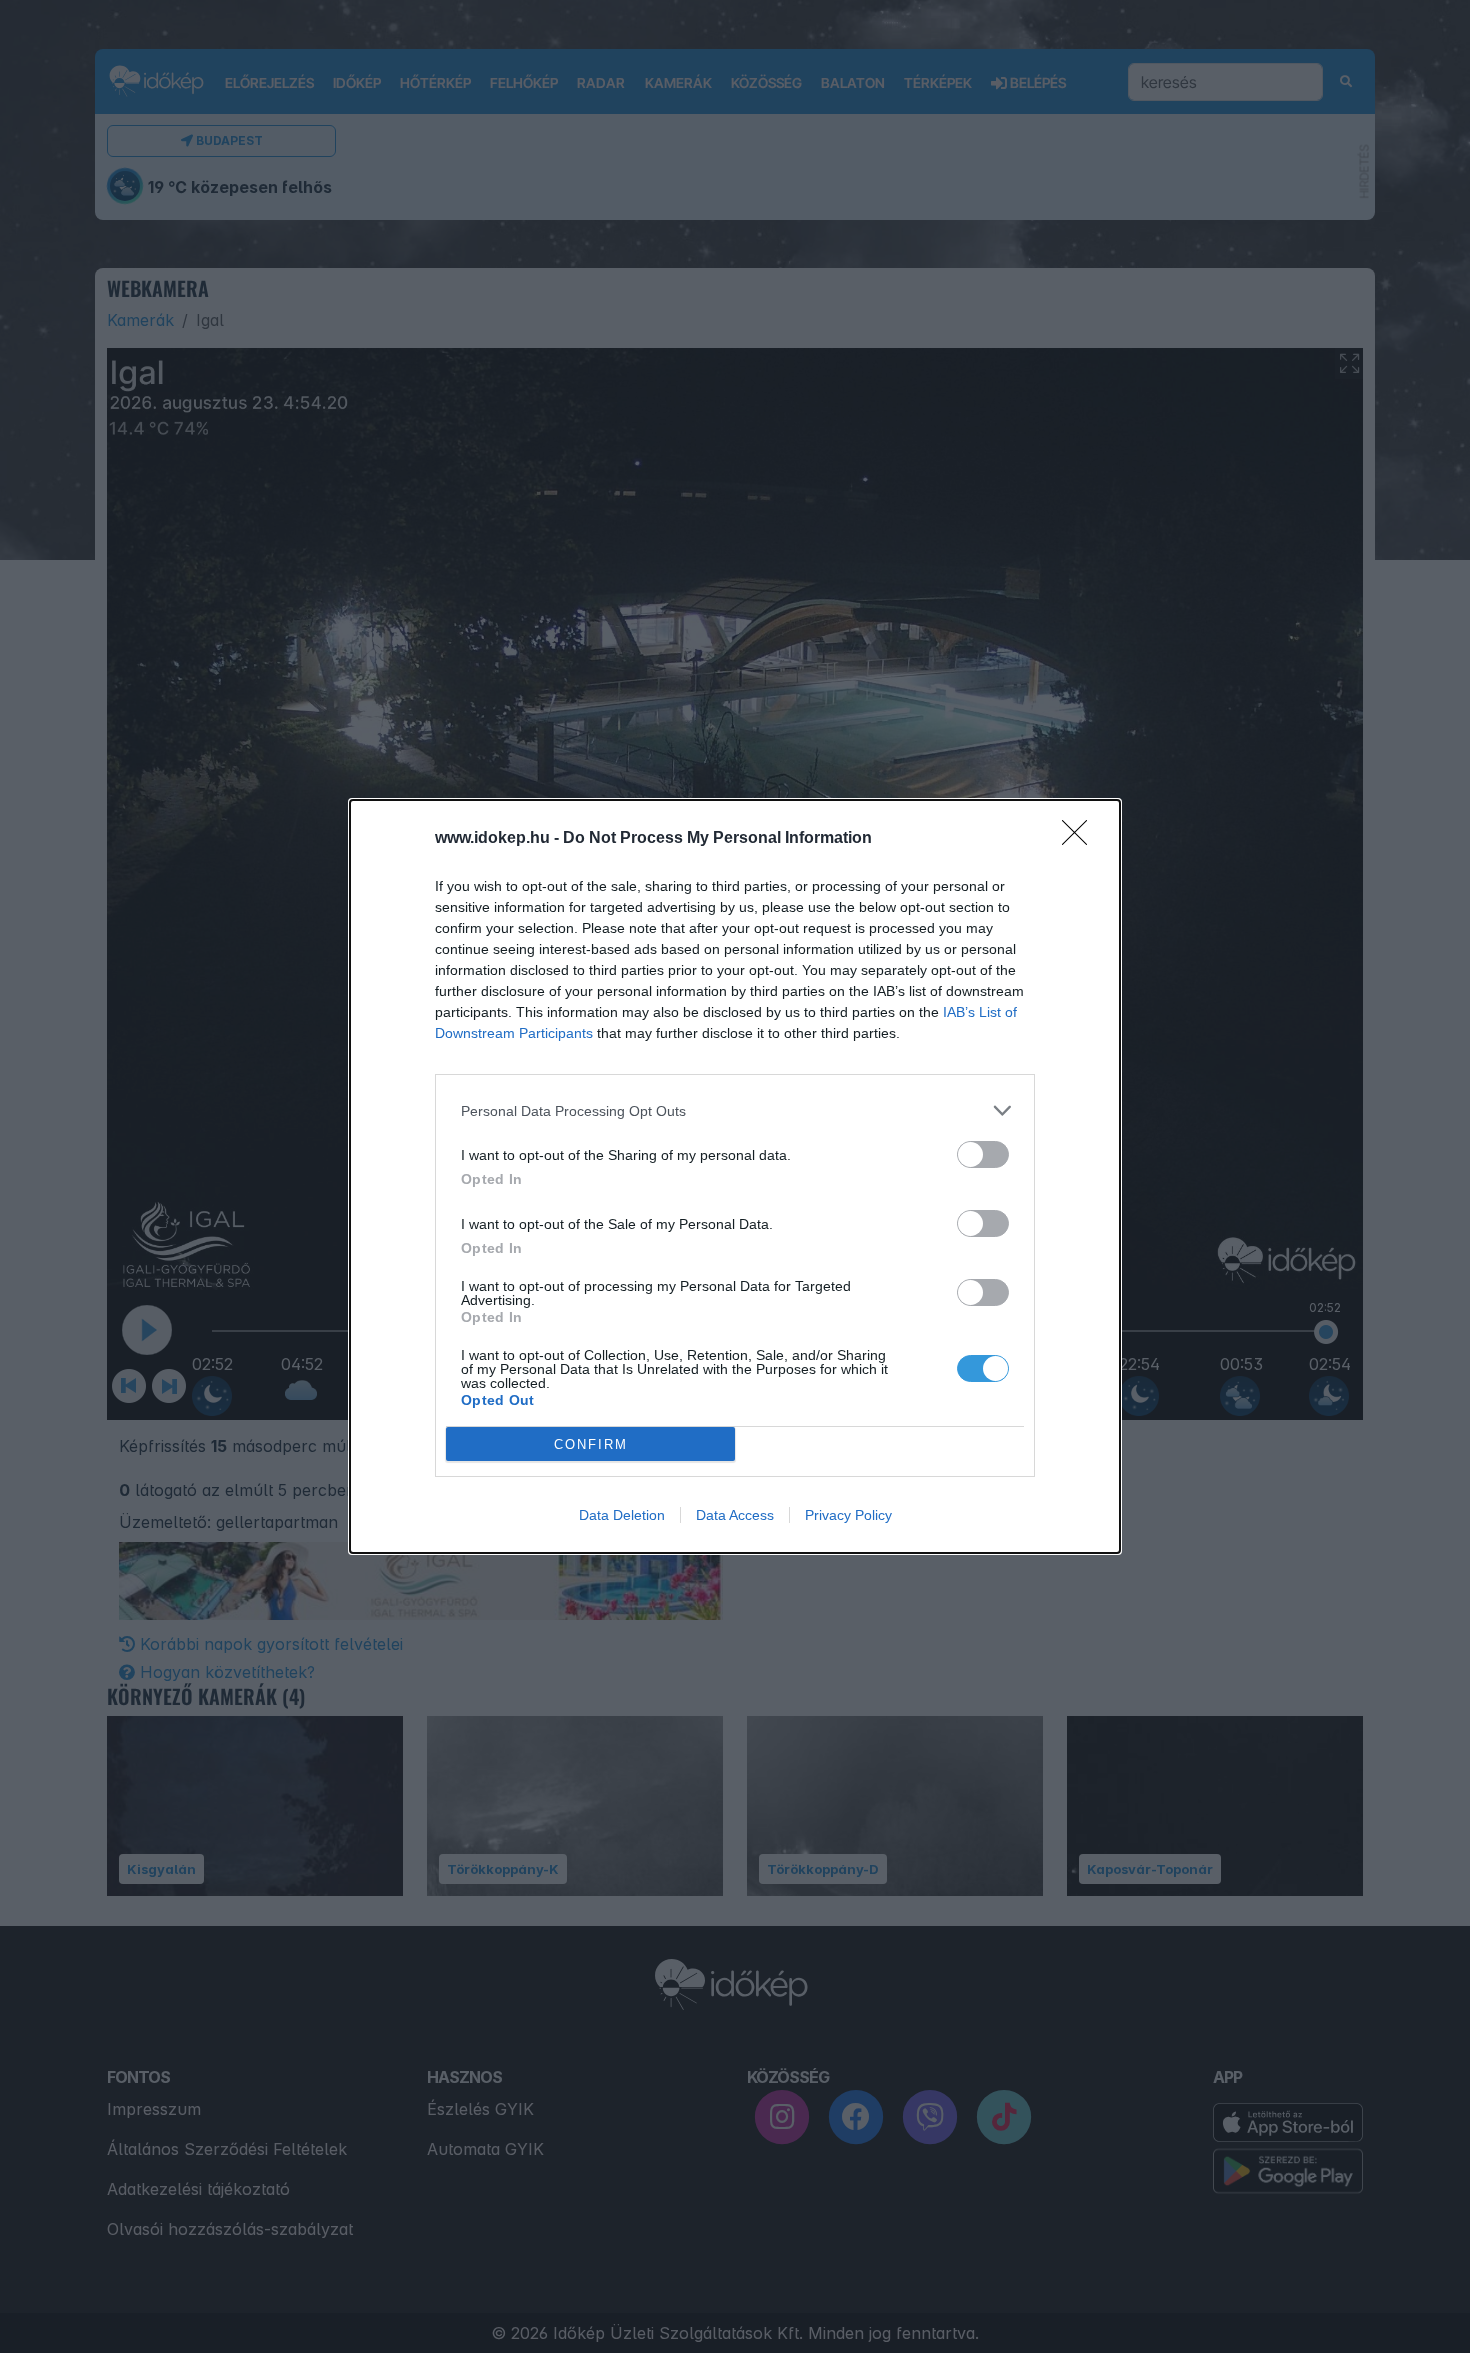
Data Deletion (622, 1515)
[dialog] (735, 1176)
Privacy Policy (848, 1515)
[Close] (1081, 839)
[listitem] (735, 1110)
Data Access (735, 1515)
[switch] (983, 1154)
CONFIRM (591, 1444)
